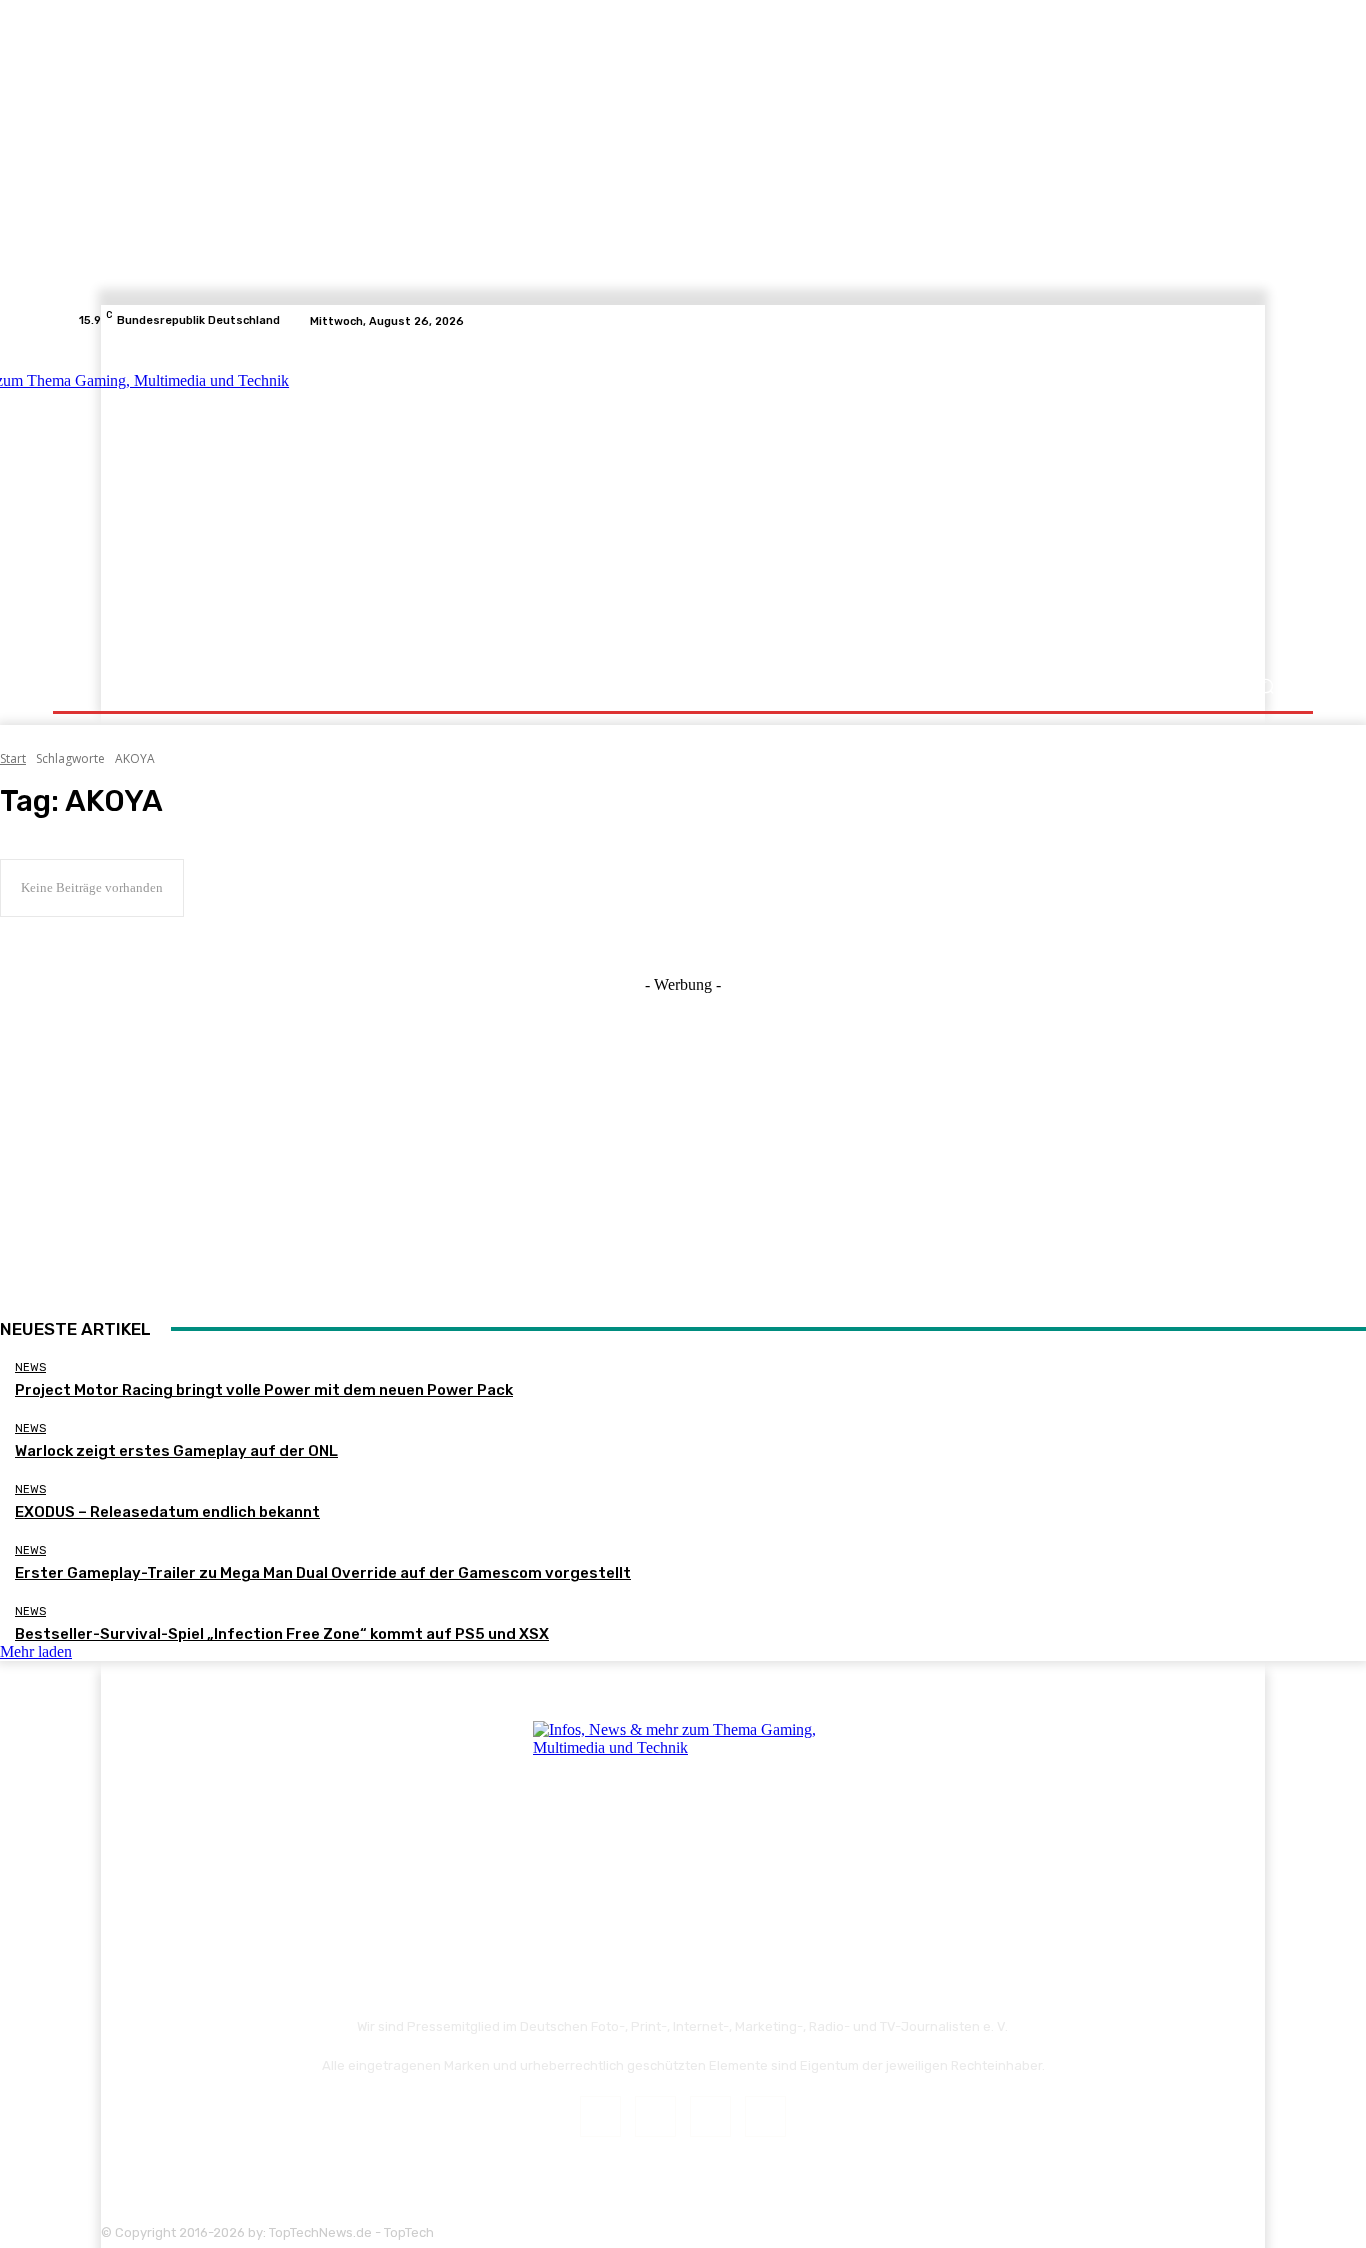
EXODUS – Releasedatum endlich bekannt (167, 1512)
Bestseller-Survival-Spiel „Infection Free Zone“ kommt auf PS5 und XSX (282, 1634)
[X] (1253, 321)
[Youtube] (1277, 321)
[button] (1265, 686)
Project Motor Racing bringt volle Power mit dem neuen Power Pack (264, 1390)
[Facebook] (1205, 321)
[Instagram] (1229, 321)
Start (13, 758)
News (30, 1367)
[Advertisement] (857, 502)
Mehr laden (36, 1651)
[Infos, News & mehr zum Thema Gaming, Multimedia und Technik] (275, 500)
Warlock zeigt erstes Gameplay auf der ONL (176, 1451)
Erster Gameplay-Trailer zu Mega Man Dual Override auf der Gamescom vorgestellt (323, 1573)
